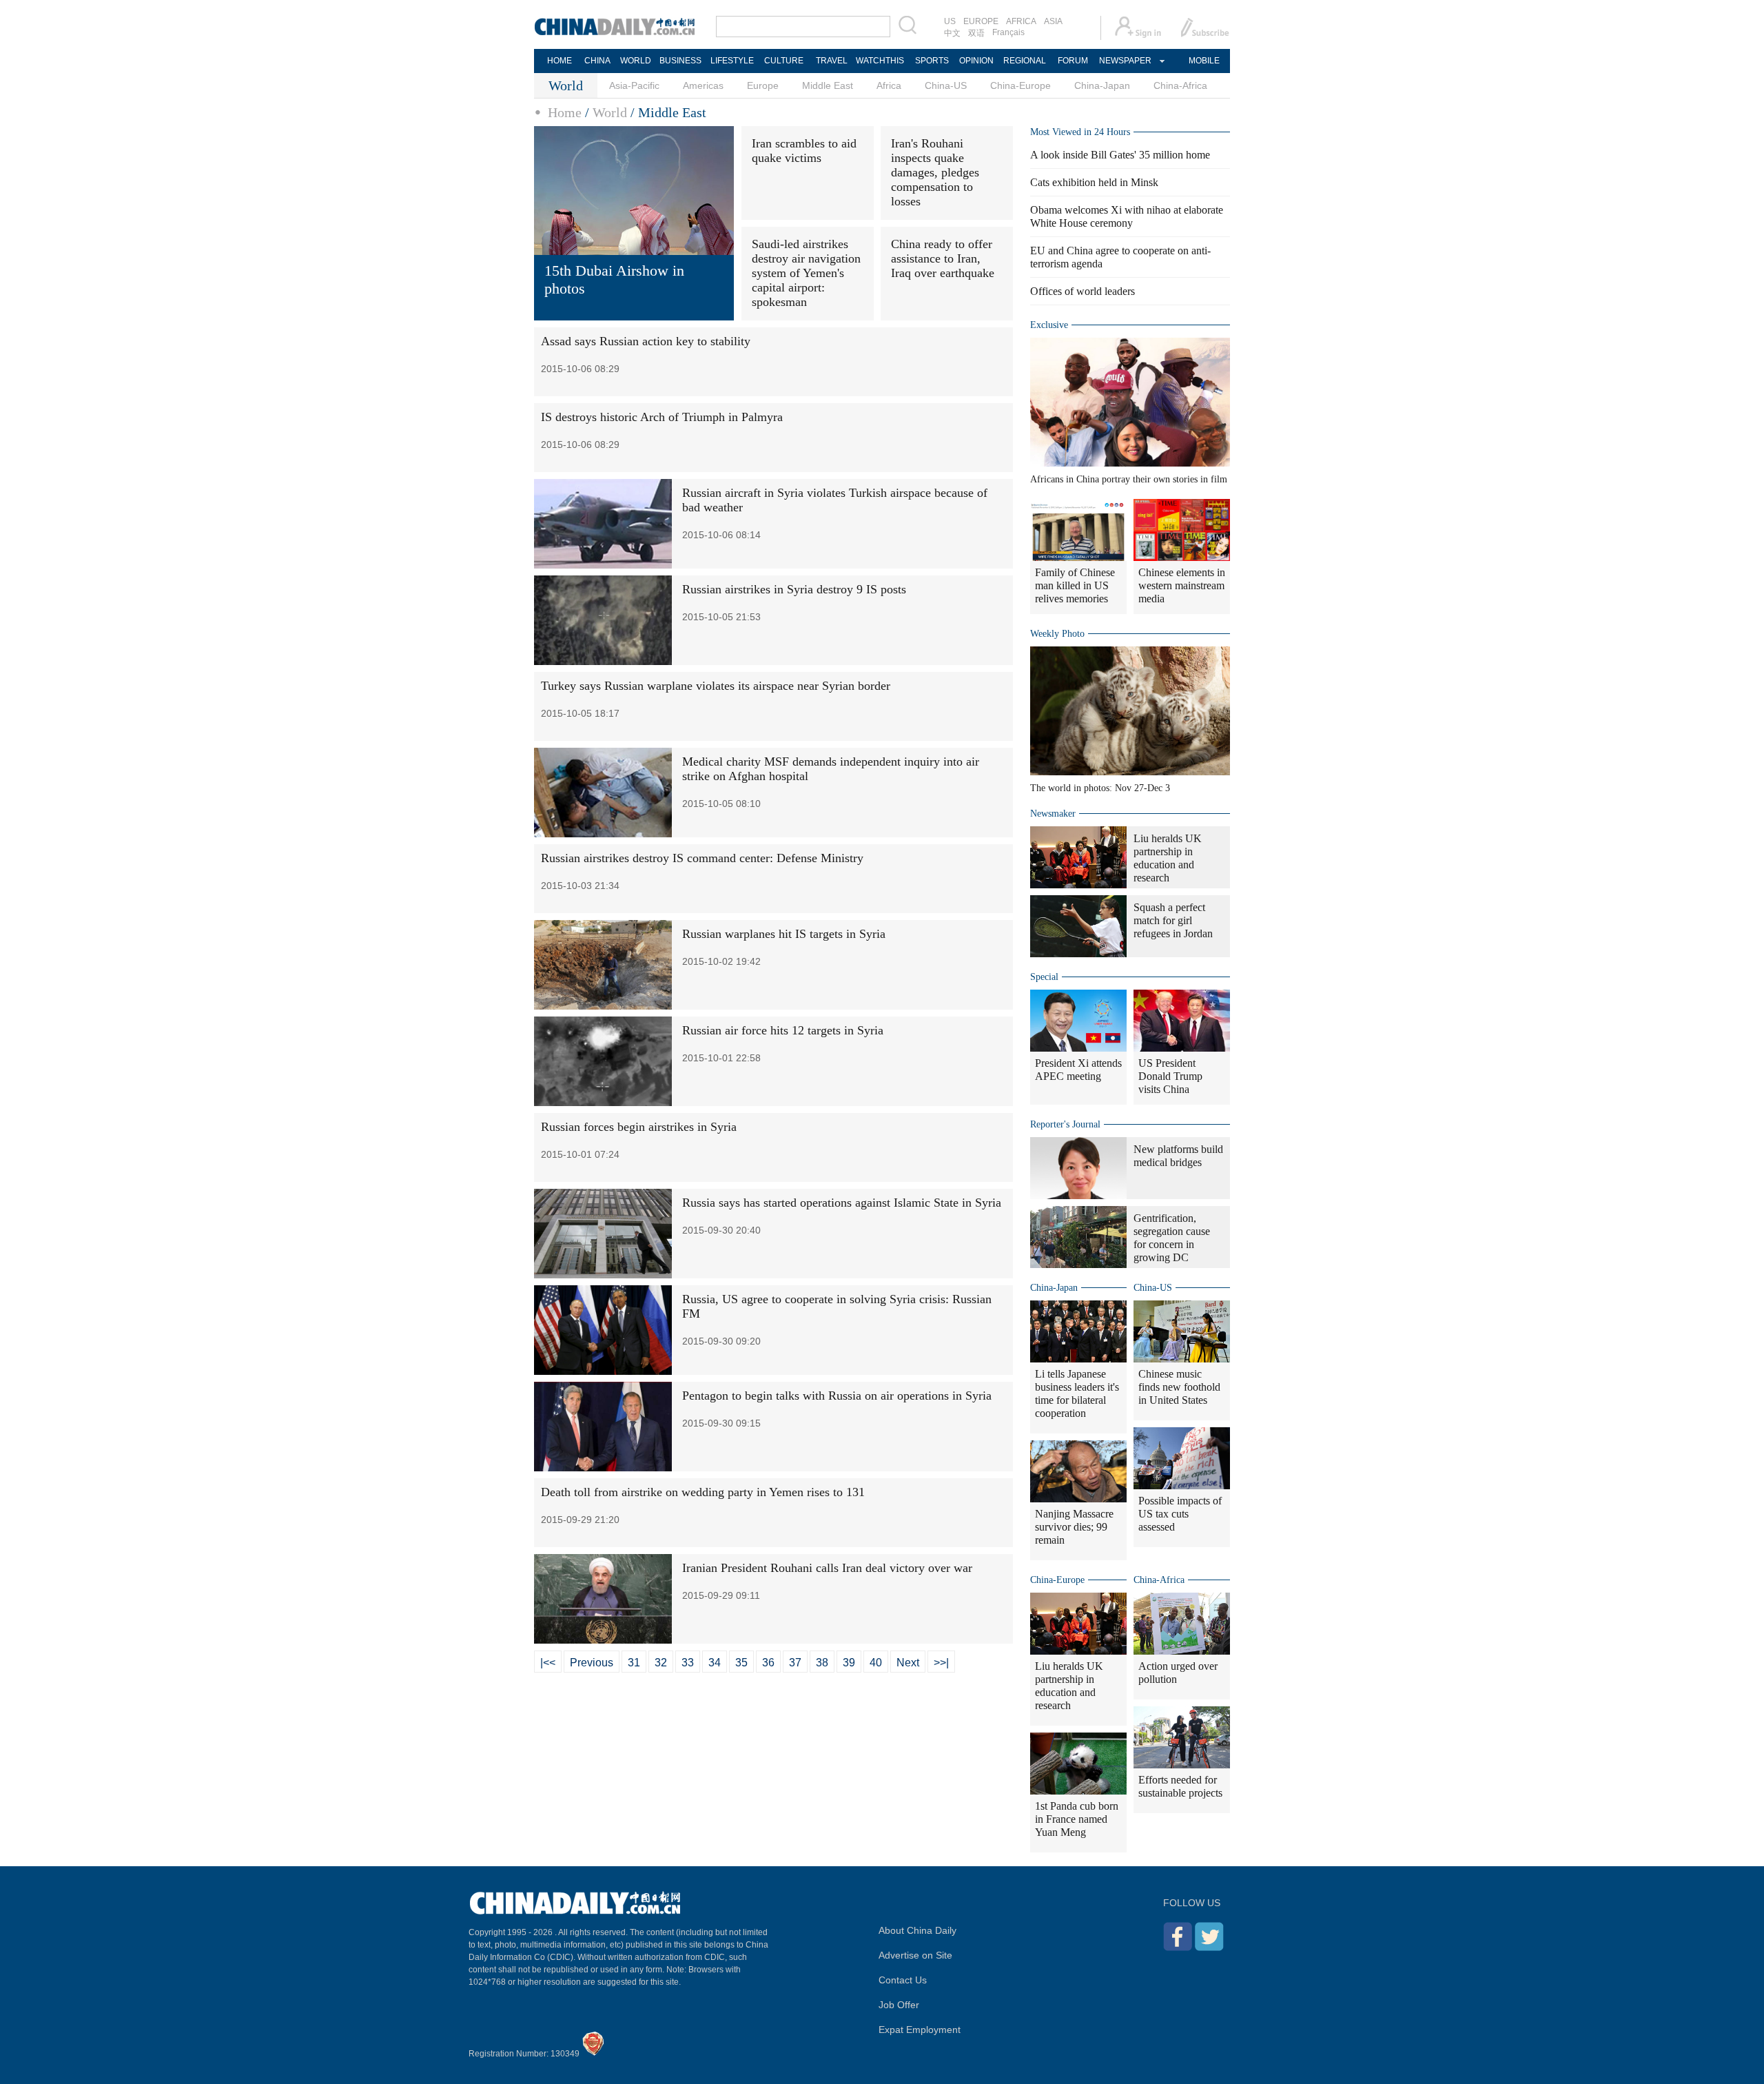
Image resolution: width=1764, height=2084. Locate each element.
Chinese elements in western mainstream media (1182, 585)
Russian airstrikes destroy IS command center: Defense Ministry (702, 858)
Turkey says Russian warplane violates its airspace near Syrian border (716, 686)
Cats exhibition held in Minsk (1094, 182)
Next (908, 1663)
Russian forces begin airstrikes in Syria (639, 1127)
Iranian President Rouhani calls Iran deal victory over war (827, 1568)
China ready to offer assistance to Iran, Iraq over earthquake (943, 258)
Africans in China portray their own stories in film (1129, 479)
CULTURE (784, 61)
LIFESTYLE (732, 61)
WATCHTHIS (880, 61)
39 (849, 1663)
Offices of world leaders (1083, 291)
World (610, 112)
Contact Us (903, 1980)
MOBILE (1204, 61)
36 (768, 1663)
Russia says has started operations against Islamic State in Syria (842, 1203)
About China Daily (917, 1930)
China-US (946, 85)
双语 (976, 33)
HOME (560, 61)
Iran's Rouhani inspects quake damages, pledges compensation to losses (935, 172)
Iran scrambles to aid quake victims (804, 151)
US (950, 21)
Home (565, 112)
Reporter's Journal (1065, 1124)
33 (688, 1663)
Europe (763, 85)
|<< (548, 1663)
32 (661, 1663)
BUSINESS (680, 61)
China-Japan (1102, 85)
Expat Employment (920, 2030)
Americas (703, 85)
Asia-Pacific (634, 85)
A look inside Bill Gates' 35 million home (1120, 155)
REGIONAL (1025, 61)
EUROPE (981, 21)
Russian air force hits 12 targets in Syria (783, 1030)
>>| (941, 1663)
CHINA (597, 61)
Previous (592, 1663)
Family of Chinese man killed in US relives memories (1075, 585)
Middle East (828, 85)
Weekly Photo (1057, 634)
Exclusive (1049, 325)
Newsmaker (1053, 814)
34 (715, 1663)
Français (1008, 32)
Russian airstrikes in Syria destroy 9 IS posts (794, 589)
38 (822, 1663)
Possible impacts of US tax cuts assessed (1180, 1514)
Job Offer (899, 2005)
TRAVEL (832, 61)
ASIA (1053, 21)
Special (1044, 977)
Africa (889, 85)
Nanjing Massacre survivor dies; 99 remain (1074, 1527)
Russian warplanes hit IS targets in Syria (784, 934)
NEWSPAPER (1125, 61)
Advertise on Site (915, 1955)
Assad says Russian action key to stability (646, 341)
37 (795, 1663)
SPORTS (932, 61)
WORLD (636, 61)
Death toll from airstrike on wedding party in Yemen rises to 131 (703, 1492)
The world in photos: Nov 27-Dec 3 (1100, 788)
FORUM (1073, 61)
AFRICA (1021, 21)
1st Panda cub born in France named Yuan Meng (1077, 1819)
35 (741, 1663)
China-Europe (1021, 85)
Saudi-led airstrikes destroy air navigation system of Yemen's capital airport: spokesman (806, 273)
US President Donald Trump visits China (1170, 1076)
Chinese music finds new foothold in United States (1179, 1387)
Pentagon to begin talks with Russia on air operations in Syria (837, 1396)
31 (634, 1663)
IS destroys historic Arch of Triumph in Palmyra (662, 417)
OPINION (976, 61)
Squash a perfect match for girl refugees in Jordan (1173, 920)
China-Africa (1180, 85)
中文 (952, 33)
